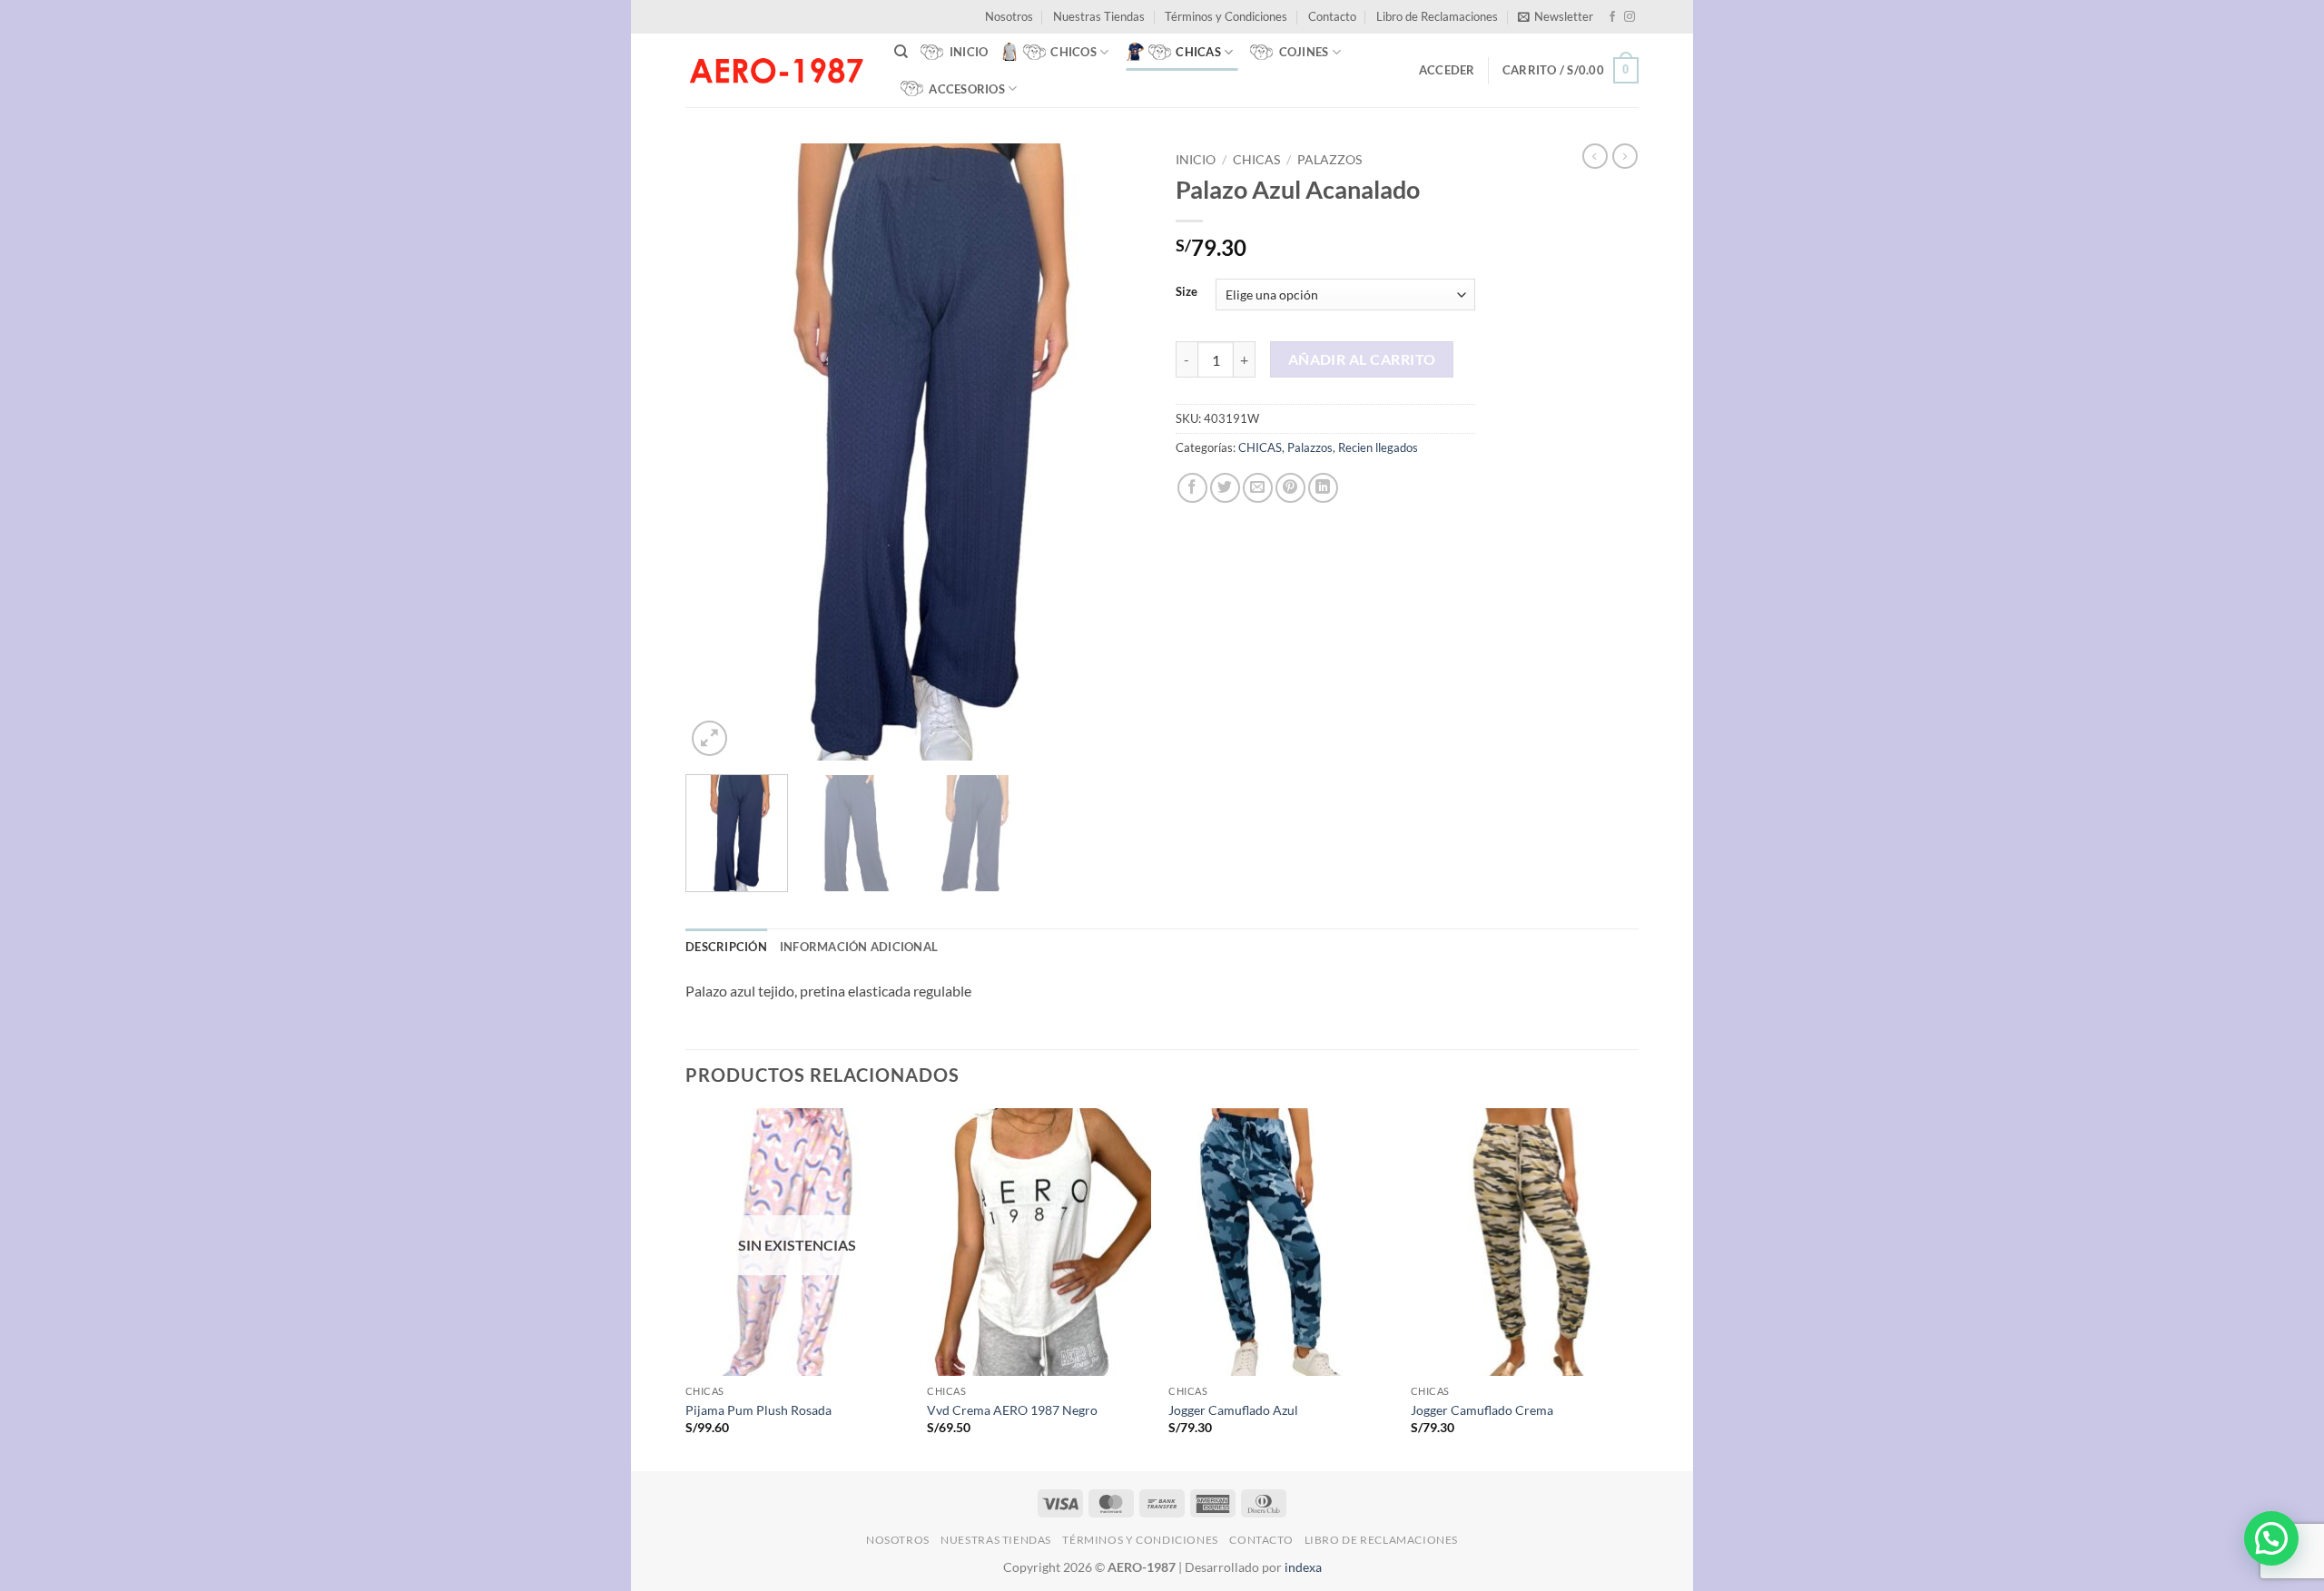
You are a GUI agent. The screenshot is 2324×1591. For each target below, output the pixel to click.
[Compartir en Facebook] (1192, 488)
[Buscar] (901, 52)
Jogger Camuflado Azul (1233, 1410)
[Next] (1117, 452)
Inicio (1196, 160)
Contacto (1332, 16)
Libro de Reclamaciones (1437, 16)
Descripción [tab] (726, 947)
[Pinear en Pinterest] (1290, 488)
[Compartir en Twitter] (1225, 488)
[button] (1556, 16)
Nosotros (1009, 16)
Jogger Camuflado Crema (1482, 1410)
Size (1187, 292)
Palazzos (1329, 160)
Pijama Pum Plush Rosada (758, 1410)
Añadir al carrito (1362, 359)
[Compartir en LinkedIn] (1323, 488)
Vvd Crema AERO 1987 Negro (1012, 1410)
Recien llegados (1378, 447)
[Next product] (1595, 156)
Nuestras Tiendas (1099, 16)
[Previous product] (1625, 156)
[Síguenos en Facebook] (1612, 17)
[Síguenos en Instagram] (1630, 17)
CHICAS (1256, 160)
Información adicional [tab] (859, 947)
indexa (1303, 1567)
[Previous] (717, 452)
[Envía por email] (1258, 488)
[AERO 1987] (776, 70)
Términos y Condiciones (1226, 16)
